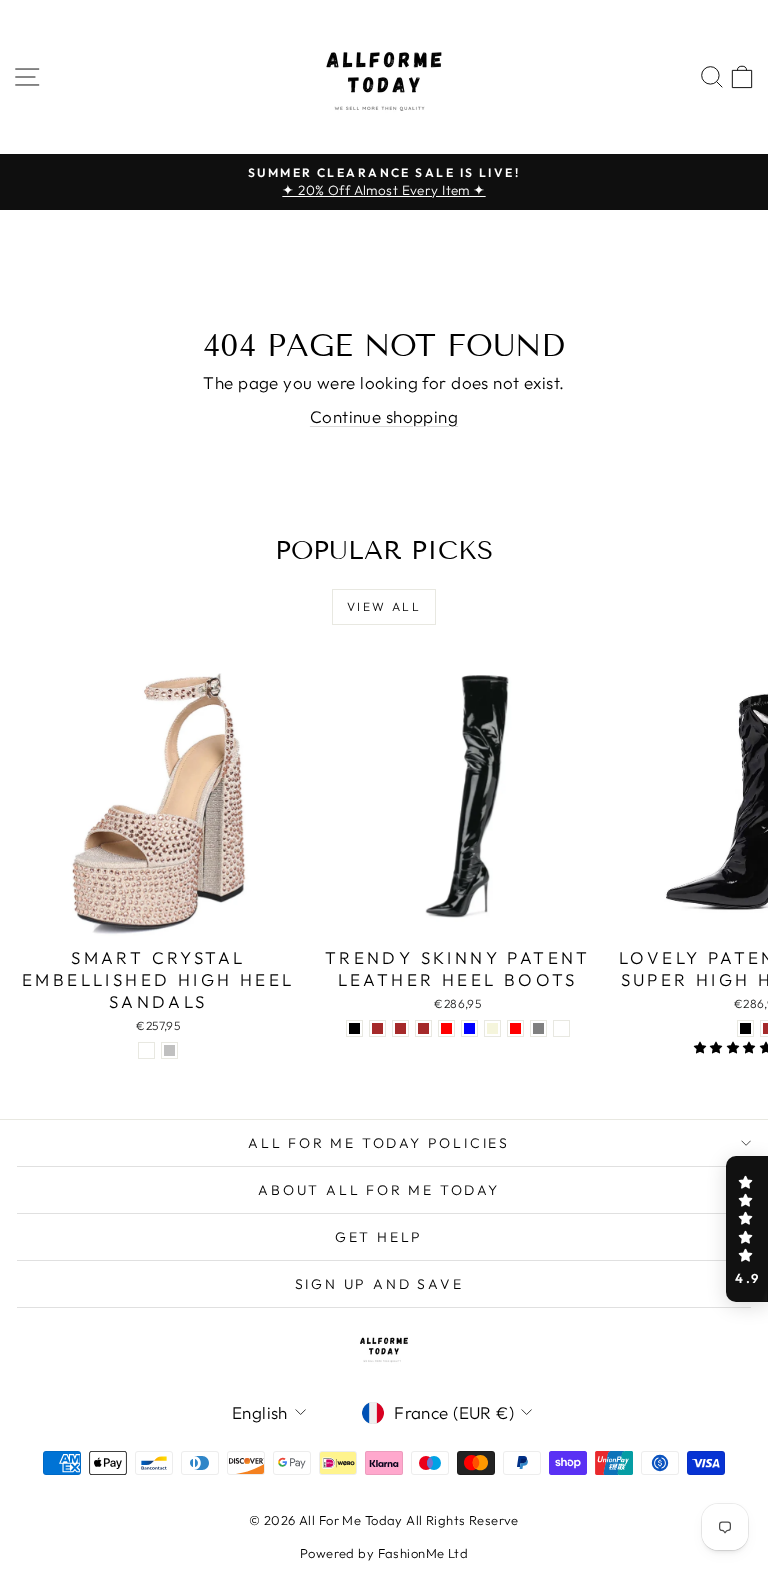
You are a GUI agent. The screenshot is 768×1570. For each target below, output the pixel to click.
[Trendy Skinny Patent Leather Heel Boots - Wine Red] (446, 1028)
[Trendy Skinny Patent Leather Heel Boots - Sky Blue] (469, 1028)
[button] (747, 1229)
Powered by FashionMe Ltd (384, 1553)
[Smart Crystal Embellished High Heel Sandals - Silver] (169, 1050)
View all (384, 606)
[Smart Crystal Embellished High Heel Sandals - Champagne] (146, 1050)
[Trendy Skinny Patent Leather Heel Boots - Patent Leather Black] (354, 1028)
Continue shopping (384, 416)
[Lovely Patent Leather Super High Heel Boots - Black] (745, 1028)
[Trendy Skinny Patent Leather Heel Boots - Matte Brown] (400, 1028)
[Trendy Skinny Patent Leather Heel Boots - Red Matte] (561, 1028)
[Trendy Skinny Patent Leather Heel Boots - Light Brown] (423, 1028)
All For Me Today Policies (379, 1143)
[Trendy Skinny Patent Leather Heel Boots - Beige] (492, 1028)
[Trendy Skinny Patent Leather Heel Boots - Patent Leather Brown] (377, 1028)
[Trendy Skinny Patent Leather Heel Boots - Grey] (538, 1028)
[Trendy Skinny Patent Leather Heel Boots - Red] (515, 1028)
